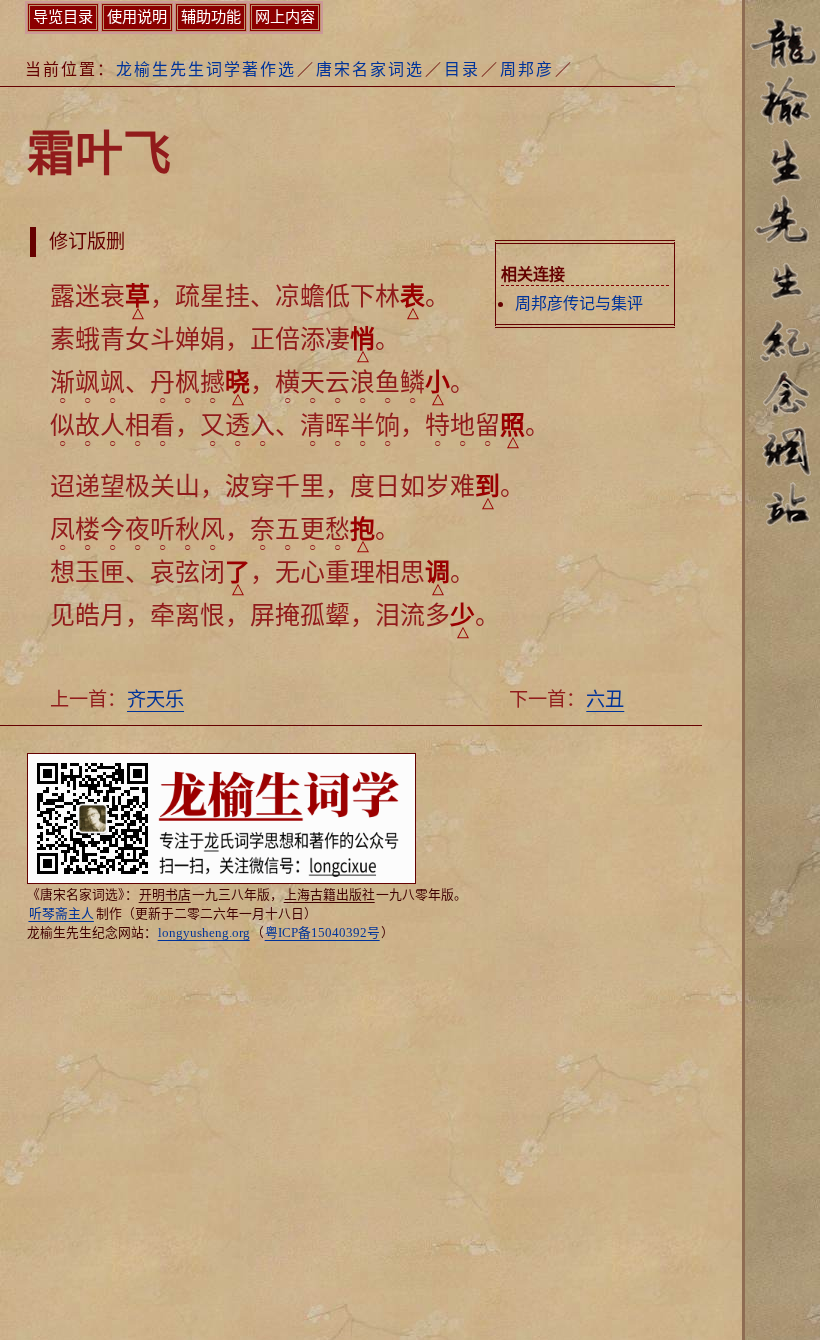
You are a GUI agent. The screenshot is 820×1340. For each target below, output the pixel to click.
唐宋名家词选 (370, 69)
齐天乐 (155, 699)
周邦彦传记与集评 (579, 303)
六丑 (605, 699)
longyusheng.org (204, 933)
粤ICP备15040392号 (322, 933)
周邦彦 (527, 69)
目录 (462, 69)
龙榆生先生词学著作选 (206, 69)
